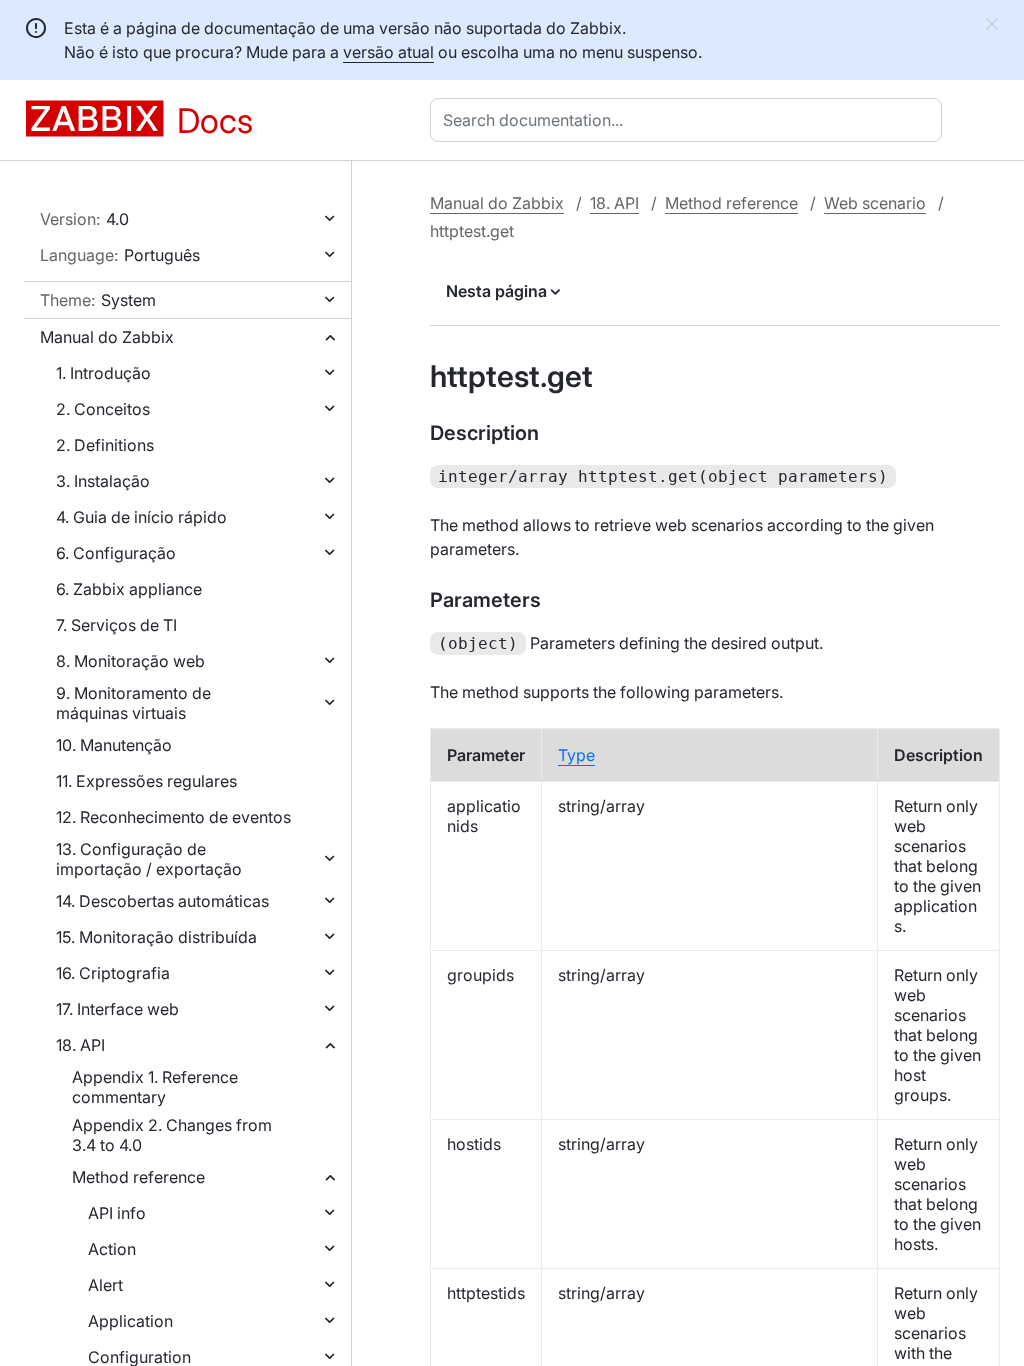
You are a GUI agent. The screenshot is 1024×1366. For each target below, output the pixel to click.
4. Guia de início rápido (141, 517)
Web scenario (875, 203)
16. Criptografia (113, 973)
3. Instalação (103, 481)
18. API (80, 1045)
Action (112, 1249)
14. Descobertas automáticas (162, 901)
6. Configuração (116, 553)
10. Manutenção (114, 745)
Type (576, 755)
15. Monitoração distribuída (156, 937)
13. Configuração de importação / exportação (149, 859)
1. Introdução (103, 373)
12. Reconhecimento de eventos (173, 817)
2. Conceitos (103, 409)
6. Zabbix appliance (129, 589)
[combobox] (690, 120)
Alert (105, 1285)
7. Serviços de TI (116, 625)
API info (117, 1213)
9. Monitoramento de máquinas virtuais (133, 703)
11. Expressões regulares (146, 781)
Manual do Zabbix (107, 337)
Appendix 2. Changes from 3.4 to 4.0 (172, 1135)
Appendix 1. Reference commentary (155, 1087)
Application (130, 1321)
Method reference (138, 1177)
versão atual (388, 52)
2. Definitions (105, 445)
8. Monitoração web (130, 661)
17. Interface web (117, 1009)
